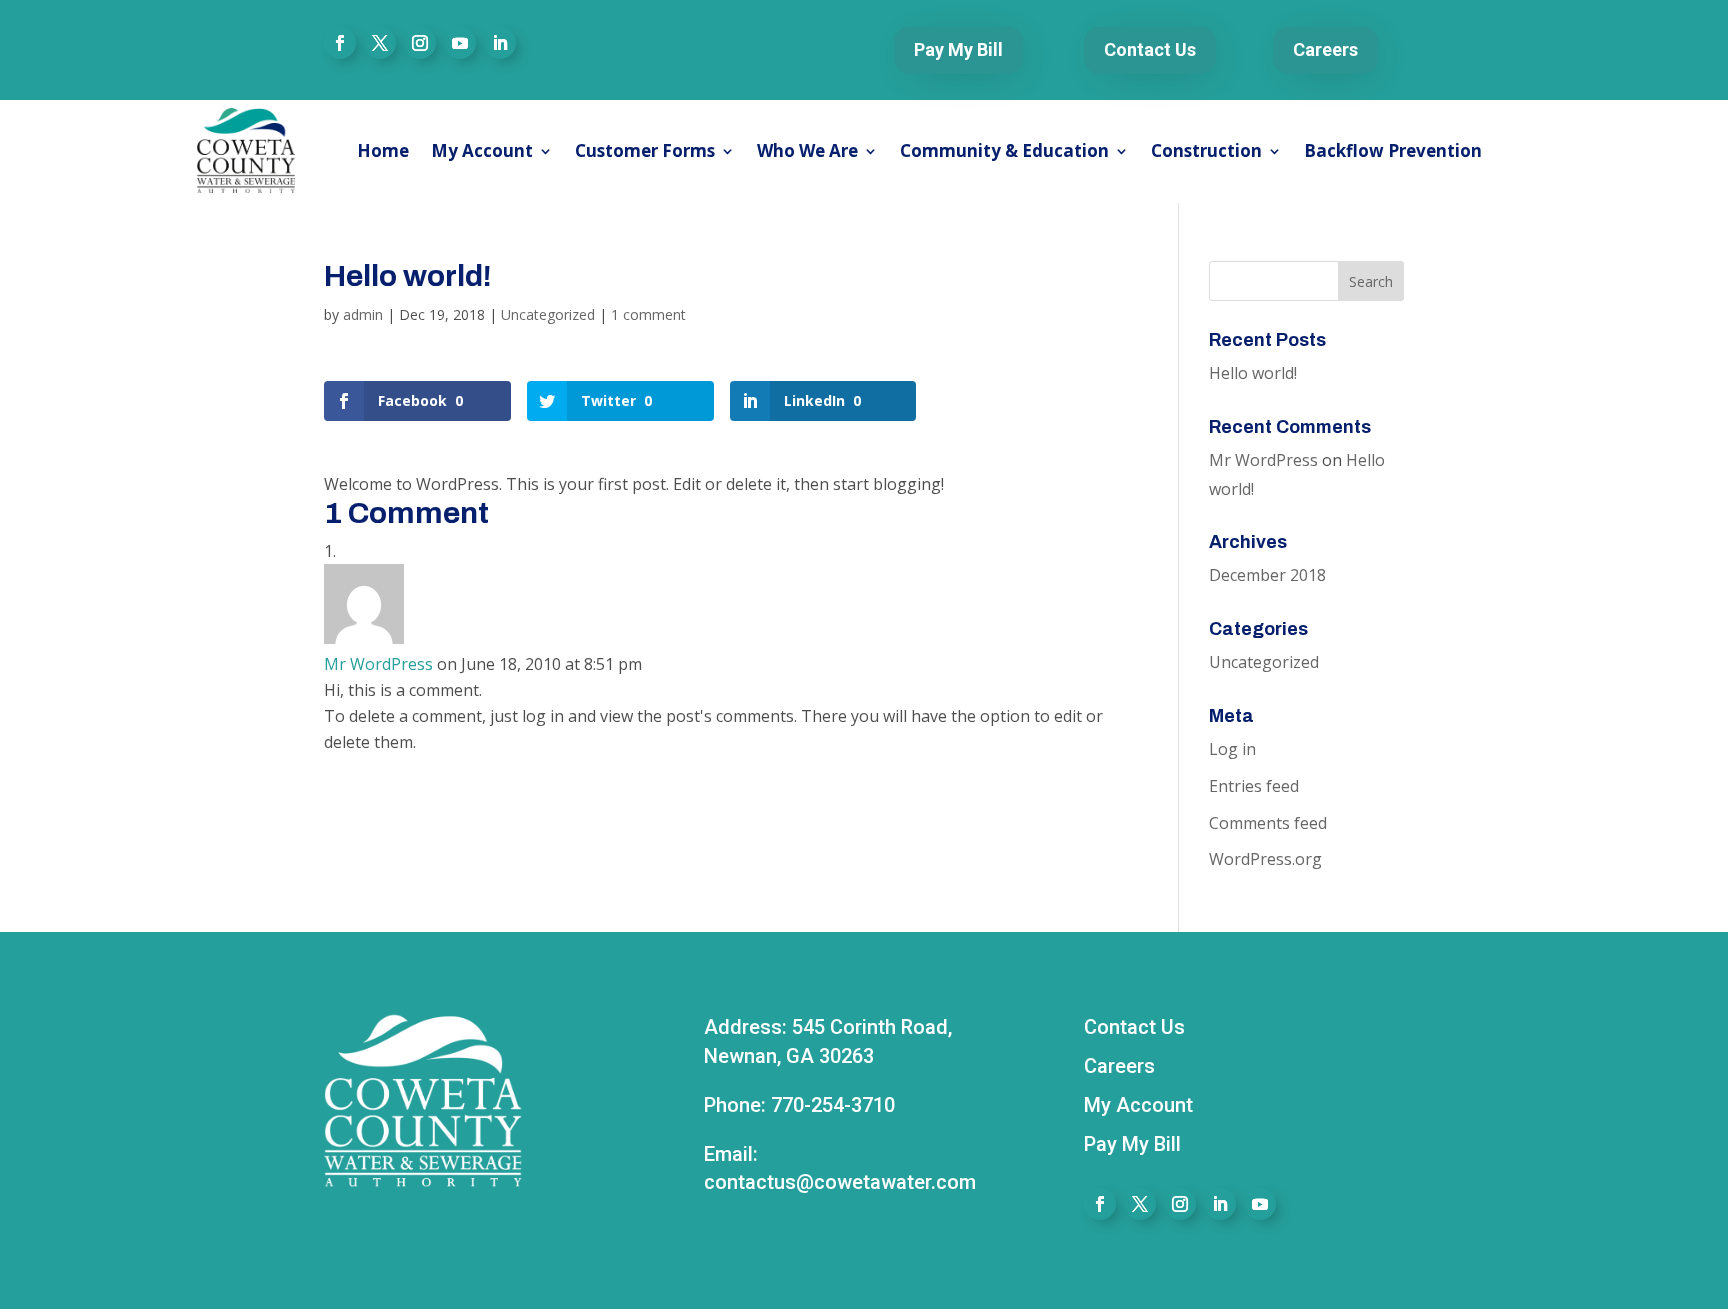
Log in (1232, 749)
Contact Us (1150, 49)
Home (383, 150)
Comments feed (1268, 823)
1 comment (648, 314)
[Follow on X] (380, 43)
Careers (1325, 49)
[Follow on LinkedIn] (500, 43)
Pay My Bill (958, 49)
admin (363, 314)
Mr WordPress (378, 664)
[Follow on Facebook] (340, 43)
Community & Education (1004, 150)
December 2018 (1267, 575)
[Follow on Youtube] (460, 43)
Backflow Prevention (1393, 150)
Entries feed (1254, 786)
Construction (1206, 150)
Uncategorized (548, 314)
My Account (482, 150)
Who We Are (807, 150)
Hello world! (1253, 373)
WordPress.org (1265, 859)
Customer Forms (645, 150)
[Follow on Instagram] (420, 43)
